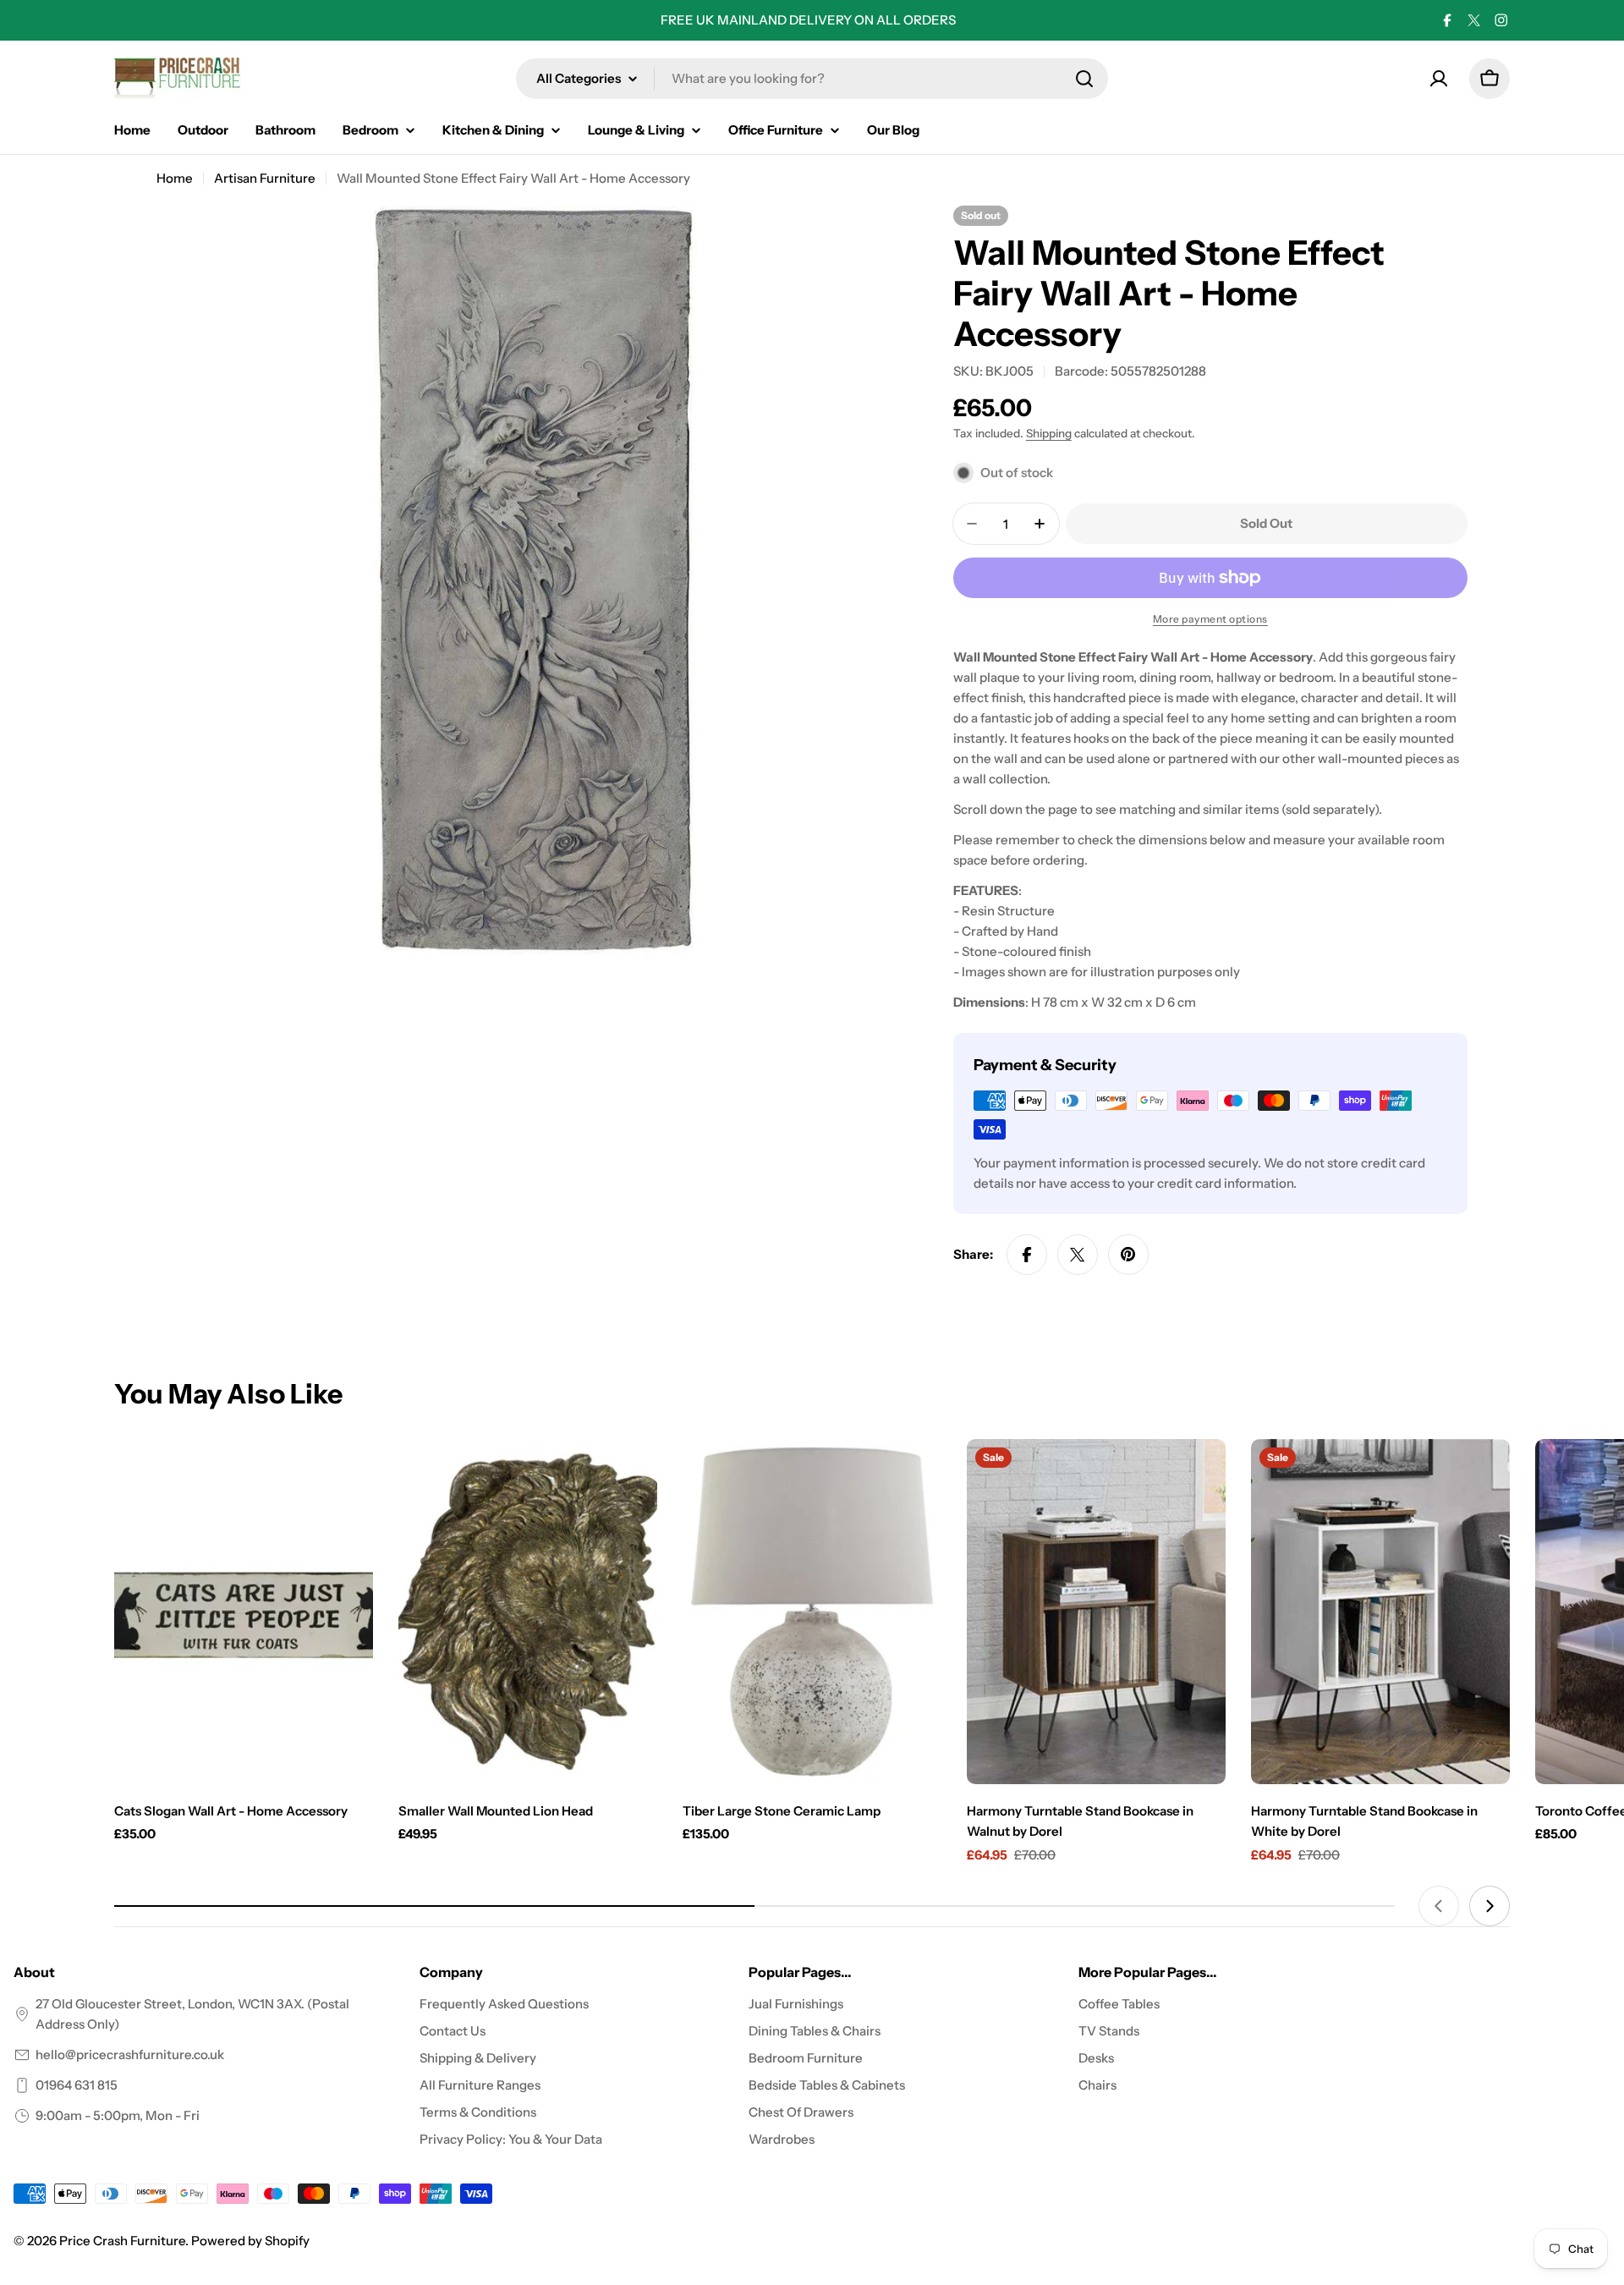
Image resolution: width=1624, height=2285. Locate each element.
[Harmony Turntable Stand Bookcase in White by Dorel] (1380, 1612)
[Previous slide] (1439, 1906)
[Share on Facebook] (1027, 1255)
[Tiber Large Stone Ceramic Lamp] (812, 1612)
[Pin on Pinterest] (1128, 1255)
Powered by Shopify (250, 2241)
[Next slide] (1490, 1906)
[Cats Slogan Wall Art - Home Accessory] (244, 1612)
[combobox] (812, 79)
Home (175, 178)
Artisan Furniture (265, 178)
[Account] (1439, 79)
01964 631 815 (77, 2085)
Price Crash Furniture (122, 2241)
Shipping (1049, 433)
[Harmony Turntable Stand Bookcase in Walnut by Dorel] (1096, 1612)
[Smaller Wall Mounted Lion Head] (528, 1612)
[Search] (1084, 79)
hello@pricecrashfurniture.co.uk (130, 2054)
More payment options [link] (1210, 619)
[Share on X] (1078, 1255)
